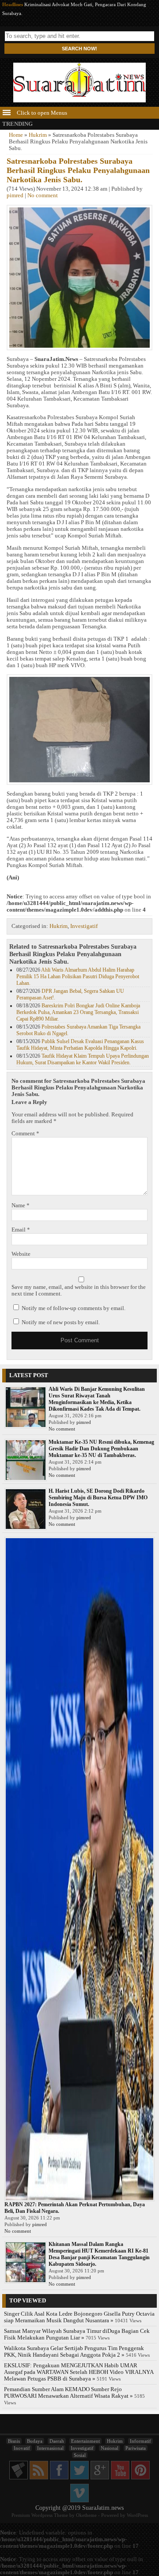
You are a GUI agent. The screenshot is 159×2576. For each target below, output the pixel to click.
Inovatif (22, 2448)
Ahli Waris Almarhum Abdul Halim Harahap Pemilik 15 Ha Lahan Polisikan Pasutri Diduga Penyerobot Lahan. (78, 976)
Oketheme (86, 2515)
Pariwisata (136, 2448)
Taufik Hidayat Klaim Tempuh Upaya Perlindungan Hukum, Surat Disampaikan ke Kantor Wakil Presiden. (83, 1059)
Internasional (50, 2448)
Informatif (140, 2441)
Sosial (80, 2455)
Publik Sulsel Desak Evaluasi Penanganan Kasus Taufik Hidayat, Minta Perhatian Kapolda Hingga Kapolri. (80, 1045)
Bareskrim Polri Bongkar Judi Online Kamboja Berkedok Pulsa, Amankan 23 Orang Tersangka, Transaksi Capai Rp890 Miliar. (78, 1012)
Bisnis (14, 2441)
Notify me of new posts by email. (61, 1322)
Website (21, 1254)
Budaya (35, 2441)
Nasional (110, 2448)
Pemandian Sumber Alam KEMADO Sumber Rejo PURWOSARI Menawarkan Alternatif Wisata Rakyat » (68, 2393)
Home (16, 135)
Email (21, 1230)
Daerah (57, 2441)
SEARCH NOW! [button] (79, 49)
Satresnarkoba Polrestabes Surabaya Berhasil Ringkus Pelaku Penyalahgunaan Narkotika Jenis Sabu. (78, 170)
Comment (25, 1134)
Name (21, 1205)
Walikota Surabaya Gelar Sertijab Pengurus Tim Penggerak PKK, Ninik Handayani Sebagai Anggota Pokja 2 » (74, 2352)
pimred (15, 195)
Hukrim (38, 135)
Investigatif (84, 926)
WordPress (137, 2515)
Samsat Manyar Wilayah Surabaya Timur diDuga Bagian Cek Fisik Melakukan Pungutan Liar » (77, 2334)
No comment (43, 195)
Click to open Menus (41, 113)
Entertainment (85, 2441)
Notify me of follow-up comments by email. (74, 1308)
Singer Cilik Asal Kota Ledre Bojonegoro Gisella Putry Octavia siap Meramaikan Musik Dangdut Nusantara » (79, 2317)
